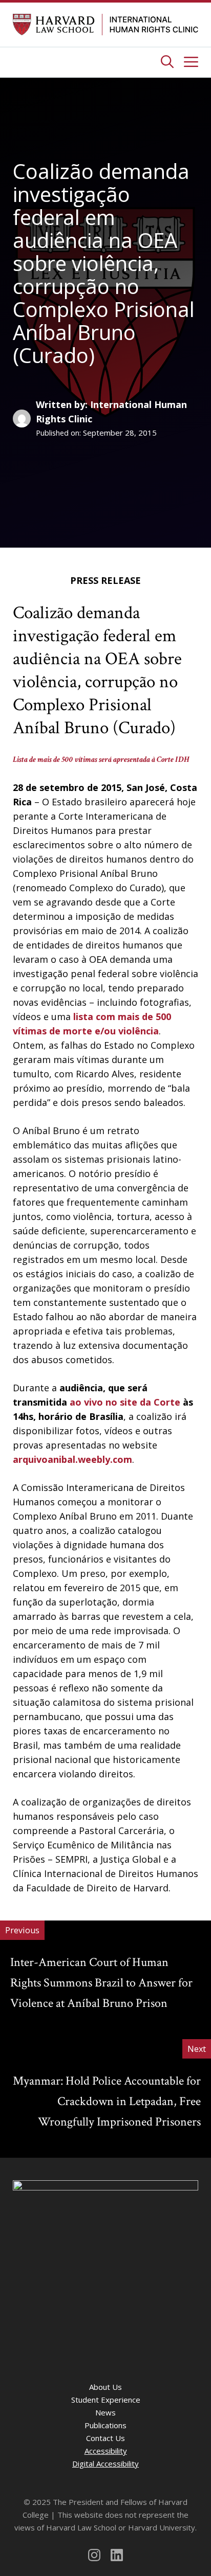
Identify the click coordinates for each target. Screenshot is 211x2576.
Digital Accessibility (105, 2464)
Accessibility (106, 2451)
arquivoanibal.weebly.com (72, 1459)
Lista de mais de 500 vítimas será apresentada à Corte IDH (101, 760)
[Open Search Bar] (167, 62)
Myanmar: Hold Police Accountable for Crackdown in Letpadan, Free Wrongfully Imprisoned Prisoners (107, 2101)
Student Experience (106, 2400)
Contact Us (105, 2438)
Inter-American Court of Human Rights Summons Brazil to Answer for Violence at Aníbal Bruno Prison (101, 1983)
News (105, 2412)
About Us (105, 2387)
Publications (105, 2425)
